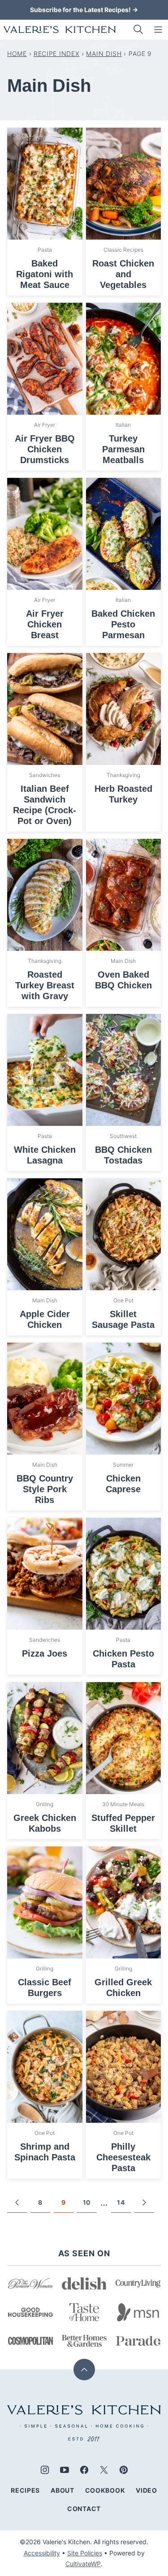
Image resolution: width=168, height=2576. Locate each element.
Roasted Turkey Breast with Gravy (45, 985)
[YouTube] (65, 2470)
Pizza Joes (45, 1653)
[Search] (138, 30)
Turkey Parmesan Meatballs (123, 449)
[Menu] (158, 30)
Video (146, 2490)
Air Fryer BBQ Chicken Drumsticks (45, 449)
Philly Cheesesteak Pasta (123, 2157)
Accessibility (42, 2553)
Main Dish (104, 54)
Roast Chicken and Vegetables (123, 274)
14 (121, 2202)
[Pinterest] (124, 2470)
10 (87, 2202)
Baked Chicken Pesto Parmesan (123, 624)
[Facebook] (84, 2470)
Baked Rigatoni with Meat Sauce (45, 274)
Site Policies (85, 2553)
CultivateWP (83, 2564)
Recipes (25, 2490)
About (62, 2490)
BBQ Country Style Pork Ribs (45, 1489)
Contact (84, 2509)
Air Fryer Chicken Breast (45, 624)
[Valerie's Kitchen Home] (60, 30)
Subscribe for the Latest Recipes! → (84, 10)
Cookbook (105, 2490)
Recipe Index (56, 54)
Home (17, 54)
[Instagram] (45, 2470)
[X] (104, 2470)
